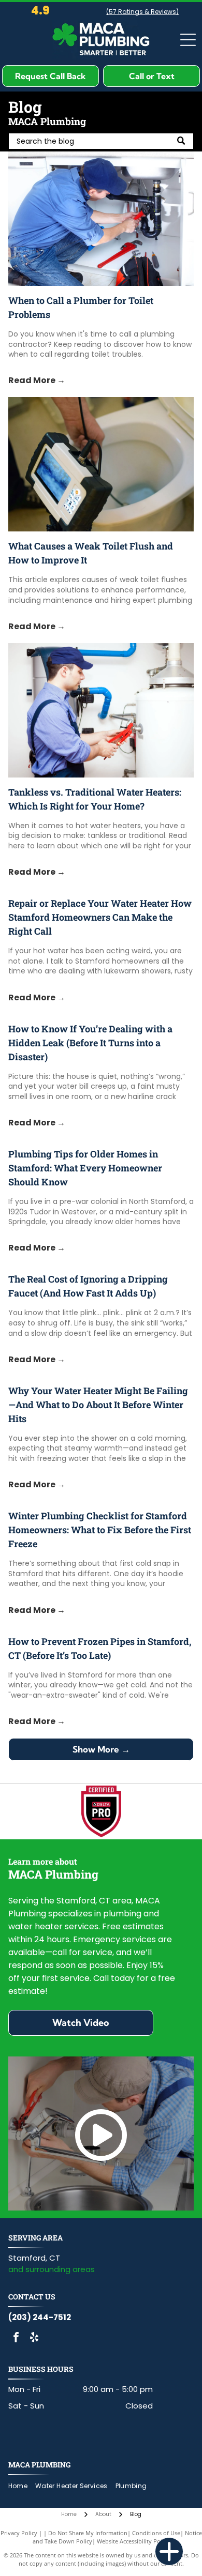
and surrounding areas (52, 2269)
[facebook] (16, 2338)
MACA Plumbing (39, 2465)
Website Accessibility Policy (133, 2541)
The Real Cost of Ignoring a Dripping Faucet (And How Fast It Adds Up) (88, 1286)
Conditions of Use (156, 2533)
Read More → (37, 380)
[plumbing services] (101, 464)
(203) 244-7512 (40, 2317)
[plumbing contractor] (101, 219)
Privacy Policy (19, 2533)
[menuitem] (22, 2486)
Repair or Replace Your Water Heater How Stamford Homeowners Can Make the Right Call (100, 917)
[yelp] (34, 2338)
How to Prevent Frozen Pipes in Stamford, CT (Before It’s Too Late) (100, 1648)
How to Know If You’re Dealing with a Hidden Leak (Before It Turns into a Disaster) (90, 1043)
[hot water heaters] (101, 710)
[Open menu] (188, 40)
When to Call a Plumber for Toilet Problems (81, 307)
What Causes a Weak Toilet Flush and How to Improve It (91, 553)
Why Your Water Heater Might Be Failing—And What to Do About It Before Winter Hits (98, 1405)
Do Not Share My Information (88, 2533)
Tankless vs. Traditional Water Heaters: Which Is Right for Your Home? (95, 799)
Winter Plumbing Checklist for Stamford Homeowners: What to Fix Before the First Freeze (100, 1530)
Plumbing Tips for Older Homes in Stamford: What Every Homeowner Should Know (85, 1168)
